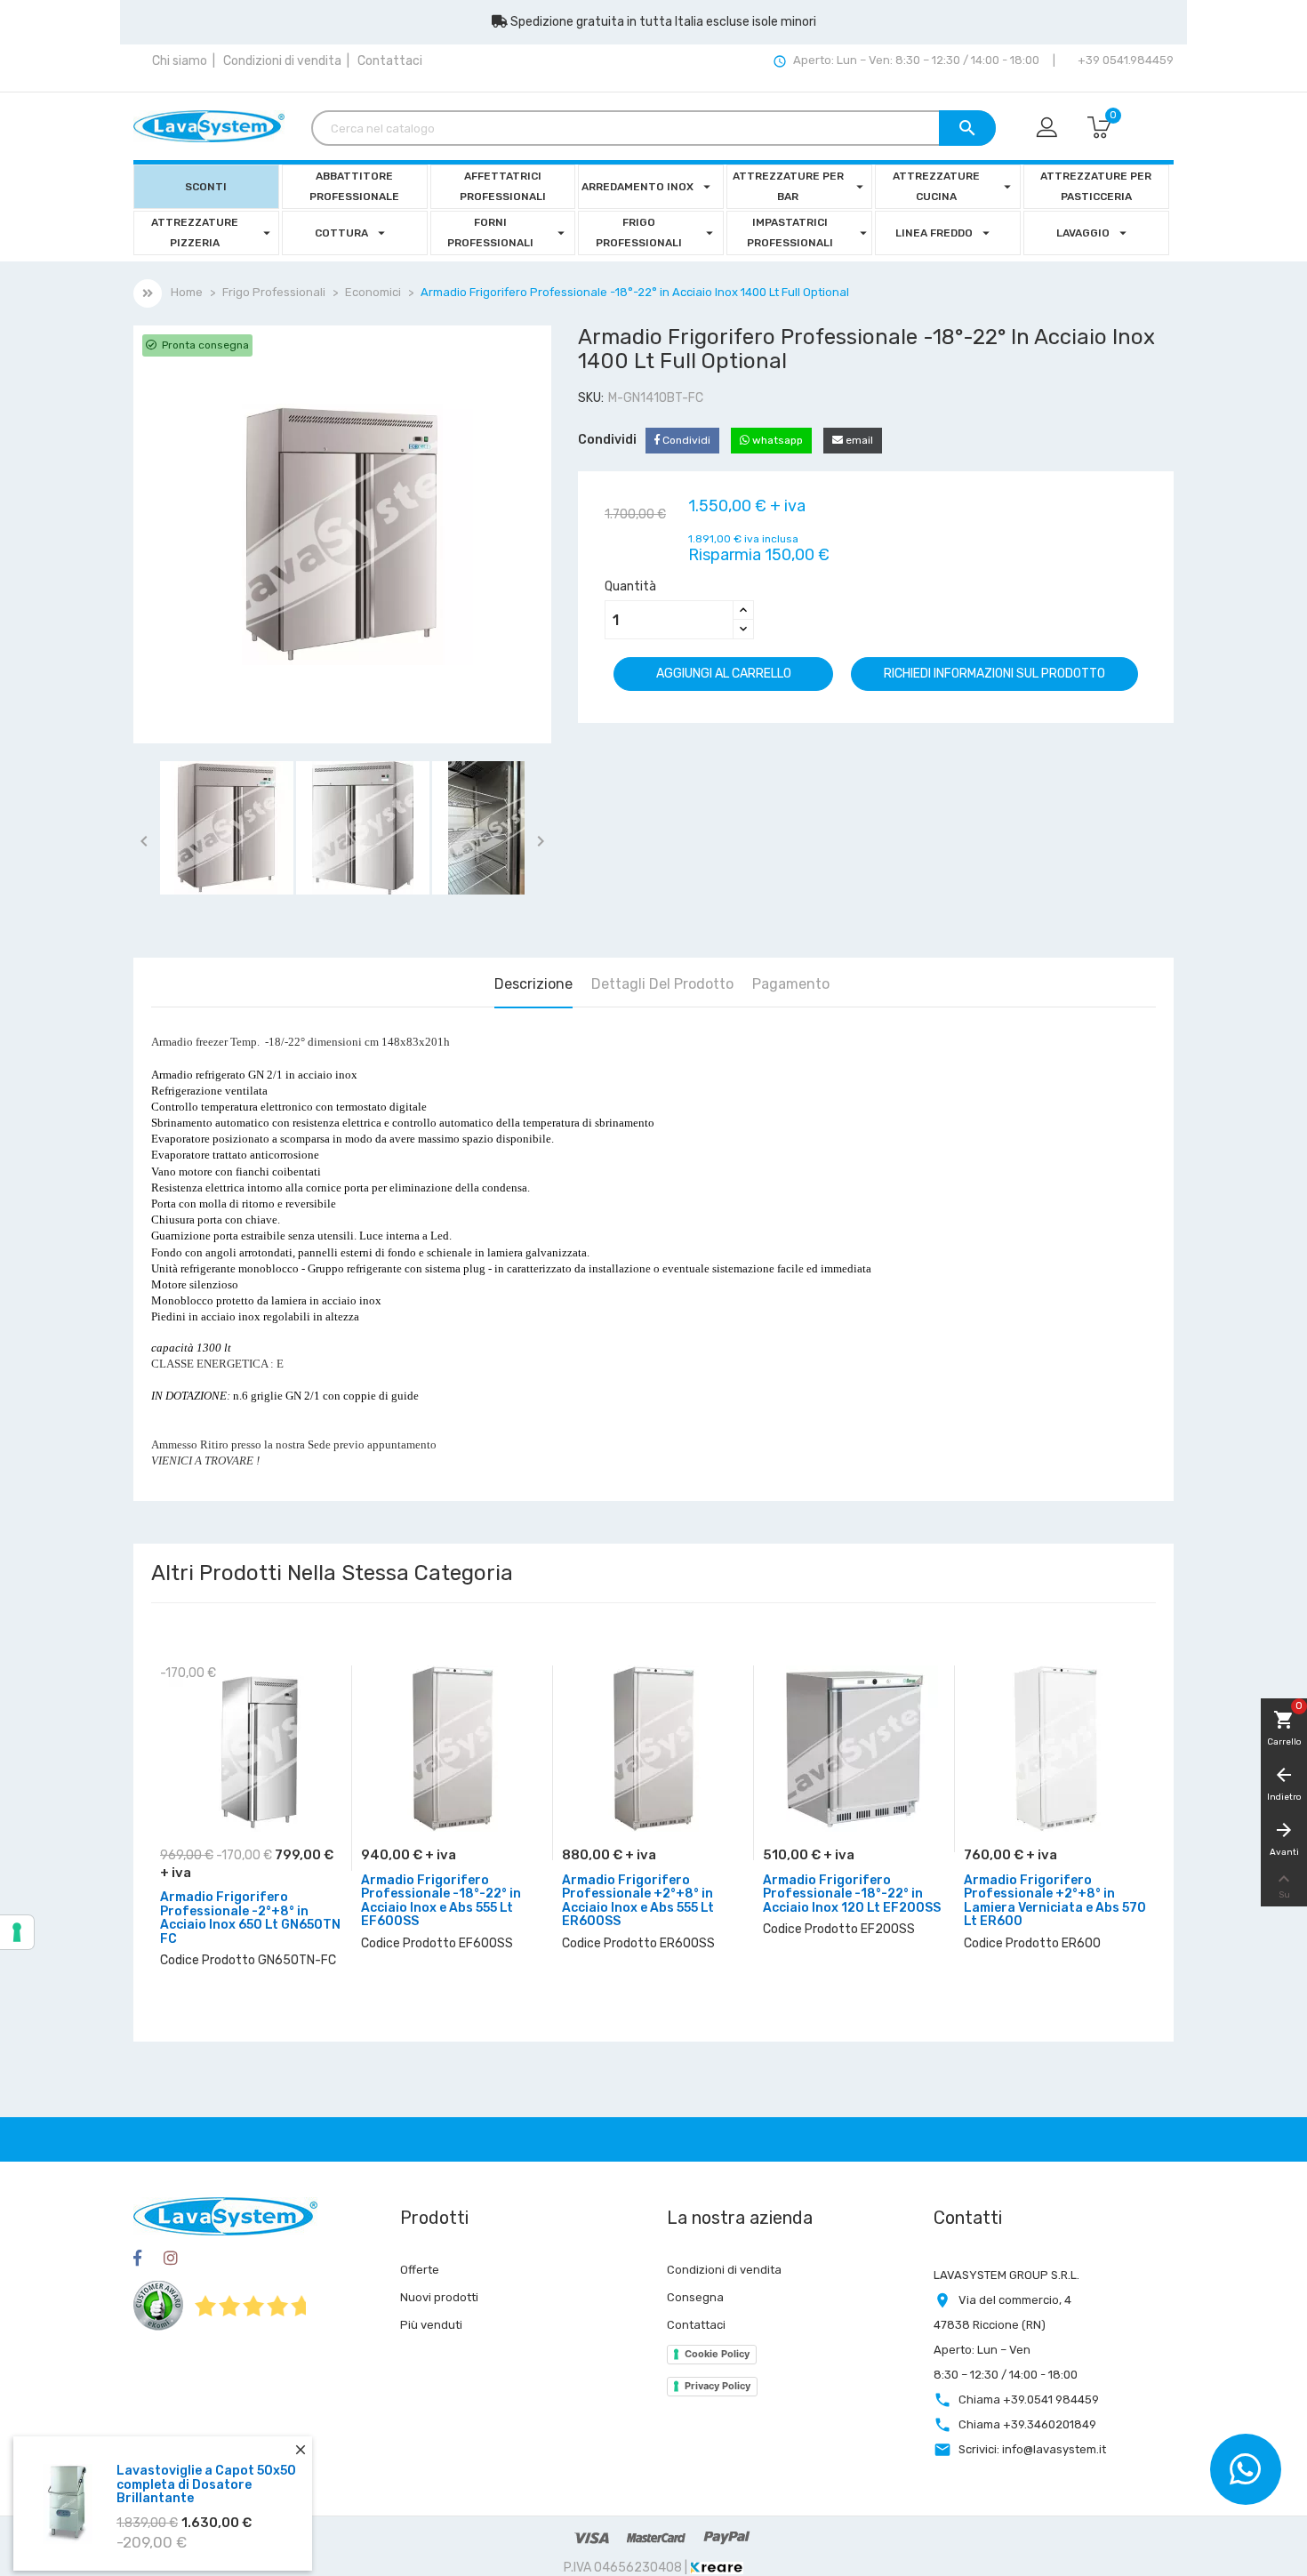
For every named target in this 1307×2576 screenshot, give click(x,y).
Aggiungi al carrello (724, 674)
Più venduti (431, 2325)
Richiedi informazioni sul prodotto (994, 674)
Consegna (695, 2297)
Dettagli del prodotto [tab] (662, 984)
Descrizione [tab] (533, 984)
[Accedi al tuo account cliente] (1048, 128)
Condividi (685, 440)
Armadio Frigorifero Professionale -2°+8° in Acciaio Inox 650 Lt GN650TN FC (250, 1918)
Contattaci (390, 61)
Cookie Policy (717, 2354)
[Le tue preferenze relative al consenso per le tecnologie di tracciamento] (17, 1932)
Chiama (1029, 2399)
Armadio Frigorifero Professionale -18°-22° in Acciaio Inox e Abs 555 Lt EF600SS (441, 1901)
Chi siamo (180, 61)
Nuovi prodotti (439, 2297)
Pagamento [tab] (791, 984)
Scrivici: (1032, 2449)
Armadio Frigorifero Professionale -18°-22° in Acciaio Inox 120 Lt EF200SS (852, 1894)
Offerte (420, 2270)
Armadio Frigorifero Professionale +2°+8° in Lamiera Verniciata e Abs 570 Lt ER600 (1055, 1901)
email (858, 440)
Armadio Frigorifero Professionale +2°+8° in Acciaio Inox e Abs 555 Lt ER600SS (638, 1901)
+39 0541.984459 (1124, 60)
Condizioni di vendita (282, 61)
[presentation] (1127, 1760)
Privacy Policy (718, 2386)
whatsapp (776, 440)
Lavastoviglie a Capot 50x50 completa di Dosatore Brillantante (206, 2463)
